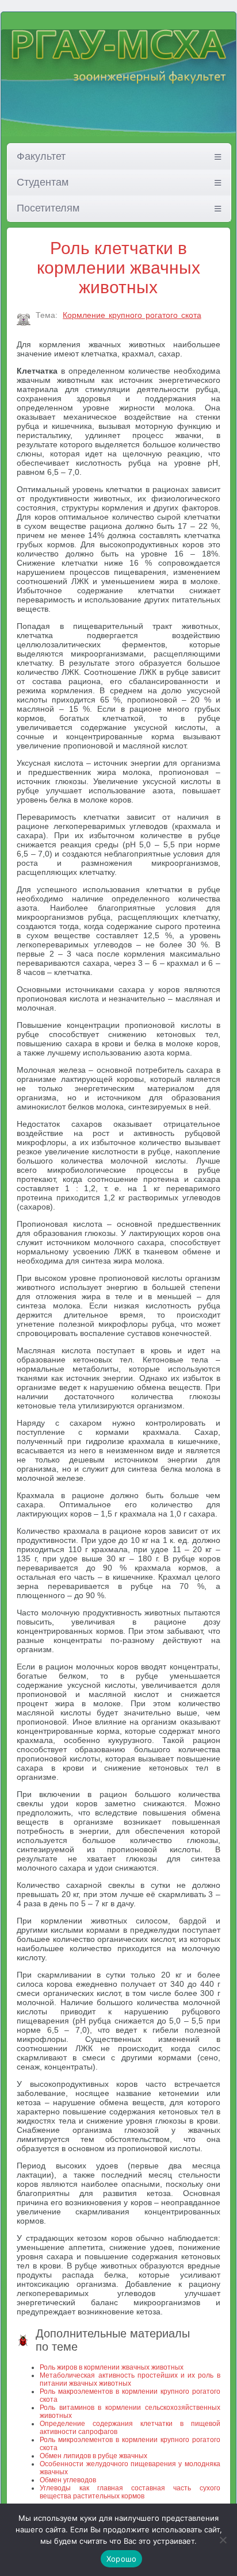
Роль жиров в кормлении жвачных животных (112, 2367)
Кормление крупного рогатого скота (132, 315)
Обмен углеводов (68, 2480)
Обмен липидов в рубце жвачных (93, 2456)
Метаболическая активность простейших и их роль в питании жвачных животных (130, 2379)
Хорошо (122, 2559)
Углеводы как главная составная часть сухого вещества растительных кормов (130, 2492)
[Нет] (223, 2540)
